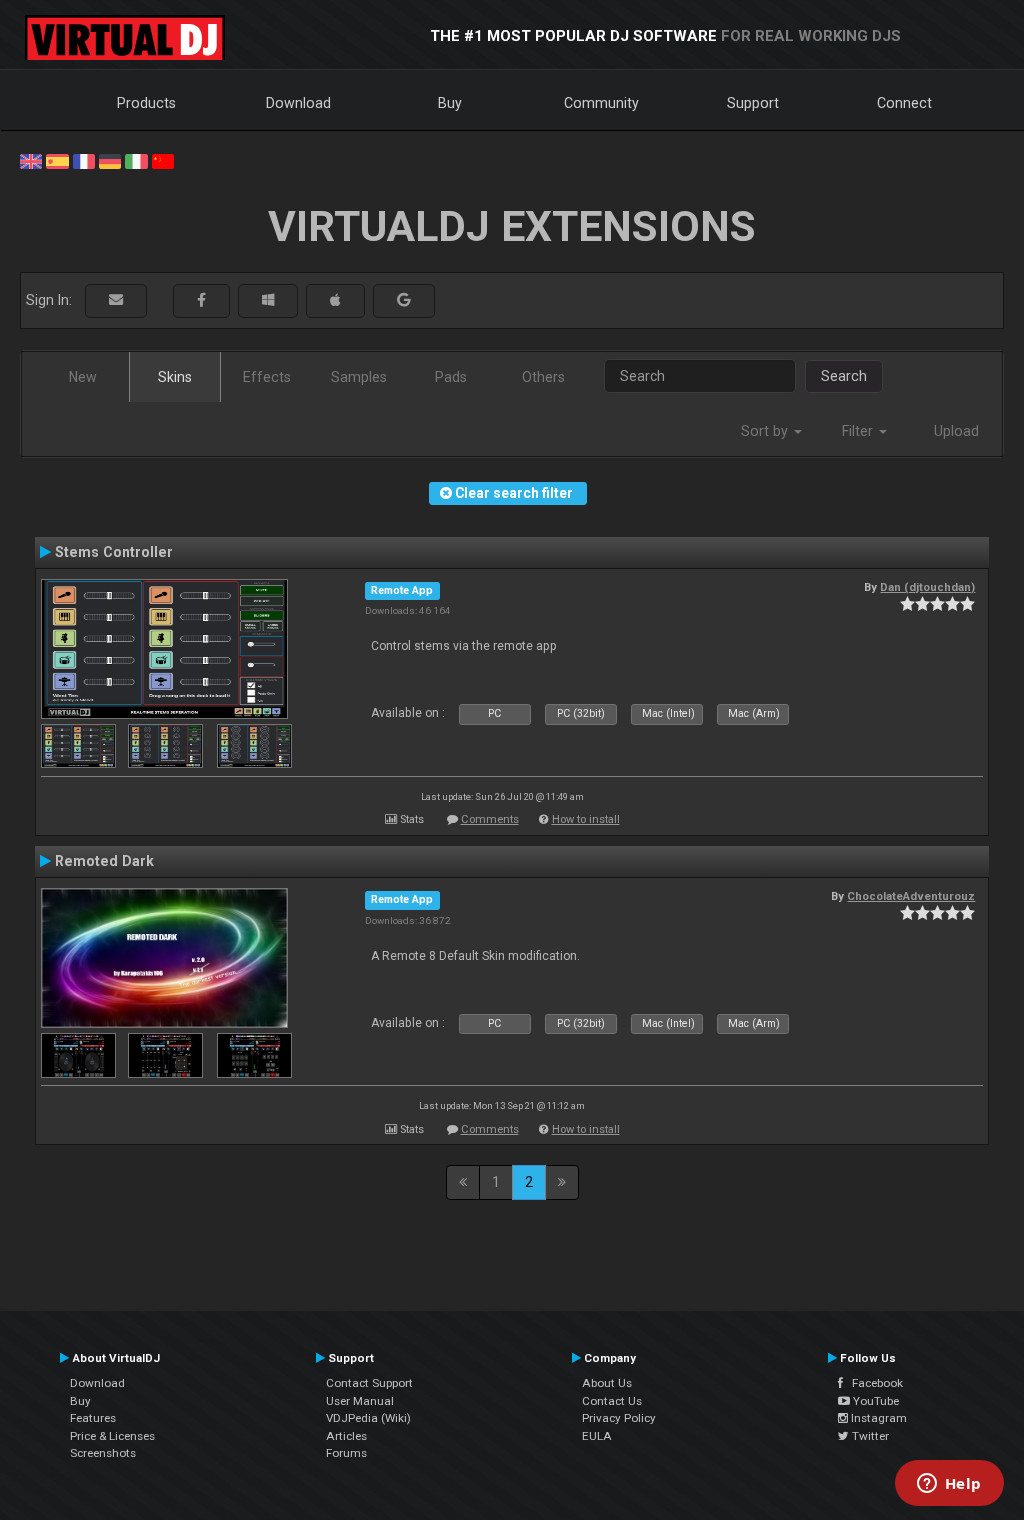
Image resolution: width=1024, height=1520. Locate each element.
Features (93, 1418)
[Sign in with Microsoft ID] (268, 300)
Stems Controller (114, 552)
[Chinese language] (163, 160)
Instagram (877, 1418)
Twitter (869, 1436)
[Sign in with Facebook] (201, 300)
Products (146, 103)
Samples (359, 377)
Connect (904, 103)
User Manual (360, 1401)
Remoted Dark (104, 861)
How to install (586, 819)
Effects (267, 377)
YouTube (874, 1401)
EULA (597, 1436)
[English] (31, 160)
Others (543, 377)
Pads (451, 377)
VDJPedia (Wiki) (368, 1418)
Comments (490, 819)
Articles (346, 1436)
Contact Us (612, 1401)
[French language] (84, 160)
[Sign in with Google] (404, 300)
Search (844, 376)
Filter (859, 431)
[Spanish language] (57, 160)
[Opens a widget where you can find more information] (949, 1485)
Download (298, 103)
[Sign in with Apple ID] (335, 300)
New (83, 377)
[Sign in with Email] (116, 300)
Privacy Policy (619, 1418)
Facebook (873, 1383)
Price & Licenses (112, 1436)
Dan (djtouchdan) (927, 587)
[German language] (110, 160)
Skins (175, 377)
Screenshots (103, 1453)
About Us (607, 1383)
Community (601, 103)
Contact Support (369, 1383)
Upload (956, 431)
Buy (450, 103)
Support (753, 103)
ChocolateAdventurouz (911, 896)
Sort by (766, 431)
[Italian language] (136, 160)
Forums (346, 1453)
